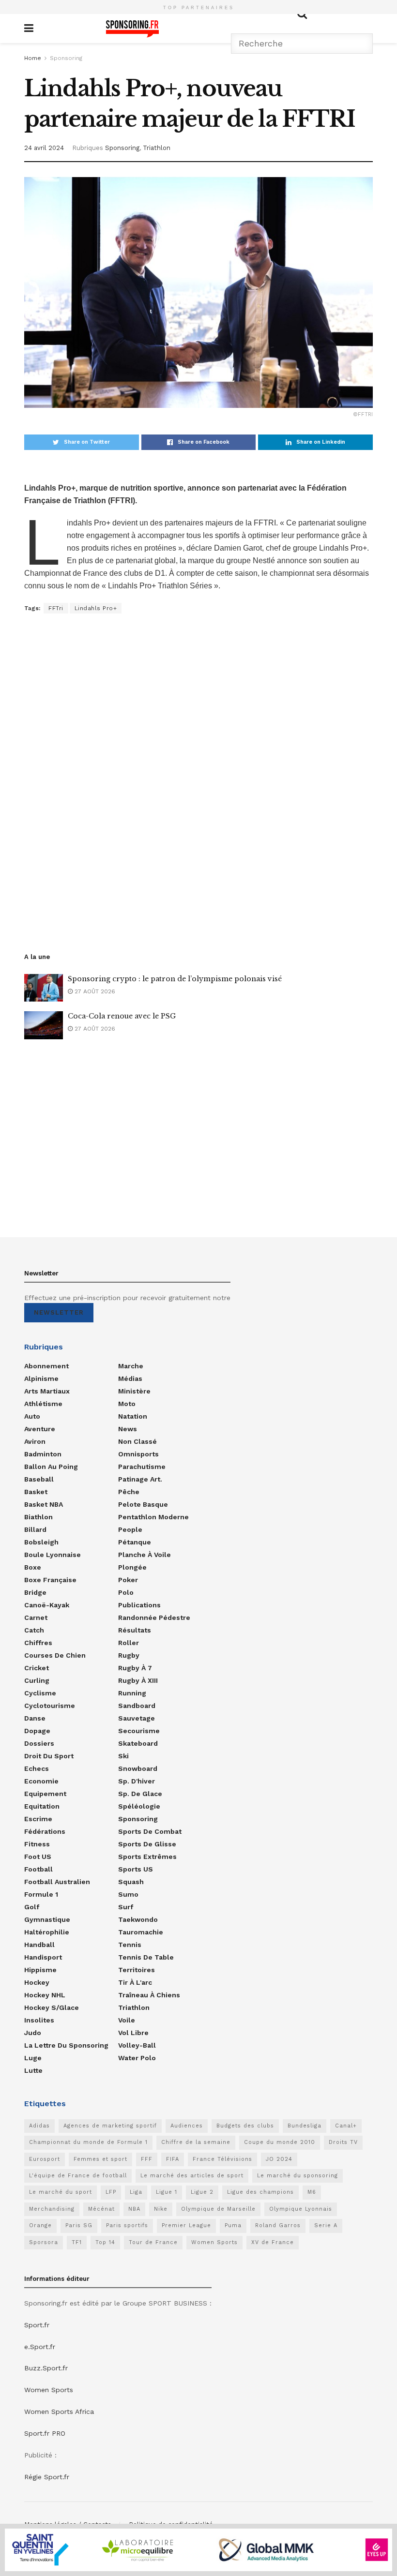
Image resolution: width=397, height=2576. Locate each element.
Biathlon (38, 1517)
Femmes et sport (100, 2159)
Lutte (33, 2070)
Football (38, 1869)
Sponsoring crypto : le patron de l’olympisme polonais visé (175, 979)
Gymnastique (47, 1919)
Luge (33, 2058)
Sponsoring (66, 58)
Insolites (39, 2020)
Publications (139, 1605)
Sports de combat (150, 1831)
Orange (40, 2225)
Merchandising (52, 2209)
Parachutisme (142, 1467)
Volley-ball (137, 2045)
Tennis (130, 1945)
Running (132, 1693)
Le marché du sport (61, 2192)
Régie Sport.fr (47, 2477)
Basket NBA (44, 1504)
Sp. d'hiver (137, 1781)
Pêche (129, 1492)
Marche (131, 1366)
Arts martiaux (47, 1391)
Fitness (37, 1844)
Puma (233, 2225)
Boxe (33, 1567)
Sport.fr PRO (45, 2433)
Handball (39, 1945)
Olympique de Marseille (218, 2209)
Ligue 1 (167, 2192)
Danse (35, 1718)
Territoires (137, 1970)
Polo (126, 1592)
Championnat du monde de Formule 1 (88, 2142)
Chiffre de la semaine (196, 2142)
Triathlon (157, 148)
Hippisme (40, 1970)
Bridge (35, 1592)
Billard (35, 1529)
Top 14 (105, 2242)
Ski (123, 1756)
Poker (128, 1580)
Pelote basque (143, 1504)
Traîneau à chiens (149, 1995)
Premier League (186, 2225)
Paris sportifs (127, 2225)
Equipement (45, 1794)
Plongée (132, 1567)
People (130, 1529)
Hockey (37, 1982)
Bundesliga (305, 2126)
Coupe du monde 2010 (280, 2142)
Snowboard (138, 1768)
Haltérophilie (47, 1932)
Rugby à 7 (135, 1668)
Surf (126, 1907)
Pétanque (135, 1542)
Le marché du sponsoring (298, 2176)
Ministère (134, 1391)
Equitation (42, 1806)
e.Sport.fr (40, 2347)
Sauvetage (137, 1718)
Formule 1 (41, 1894)
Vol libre (133, 2033)
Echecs (37, 1768)
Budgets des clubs (245, 2126)
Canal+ (346, 2126)
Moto (127, 1404)
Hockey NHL (45, 1995)
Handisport (43, 1957)
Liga (136, 2192)
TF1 (77, 2242)
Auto (32, 1416)
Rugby (129, 1655)
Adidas (39, 2126)
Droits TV (343, 2142)
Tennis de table (146, 1957)
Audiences (187, 2126)
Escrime (38, 1819)
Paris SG (79, 2225)
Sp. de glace (140, 1794)
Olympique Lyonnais (301, 2209)
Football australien (57, 1882)
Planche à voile (145, 1555)
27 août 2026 (94, 991)
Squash (131, 1882)
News (128, 1429)
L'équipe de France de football (78, 2176)
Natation (133, 1416)
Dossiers (39, 1743)
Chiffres (38, 1643)
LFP (111, 2192)
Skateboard (138, 1743)
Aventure (40, 1429)
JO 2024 (279, 2159)
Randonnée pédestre (154, 1617)
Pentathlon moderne (153, 1517)
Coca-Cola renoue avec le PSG (122, 1016)
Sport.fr (37, 2325)
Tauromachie (141, 1932)
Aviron (35, 1441)
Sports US (136, 1869)
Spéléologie (139, 1806)
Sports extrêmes (147, 1857)
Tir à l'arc (135, 1982)
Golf (32, 1907)
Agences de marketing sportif (110, 2126)
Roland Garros (278, 2225)
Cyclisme (40, 1693)
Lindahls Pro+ (96, 608)
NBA (134, 2209)
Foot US (38, 1857)
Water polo (137, 2058)
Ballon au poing (51, 1467)
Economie (41, 1781)
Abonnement (46, 1366)
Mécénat (101, 2209)
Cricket (37, 1668)
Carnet (36, 1617)
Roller (129, 1643)
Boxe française (50, 1580)
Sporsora (44, 2242)
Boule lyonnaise (53, 1555)
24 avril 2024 (44, 148)
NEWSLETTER (59, 1312)
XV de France (273, 2242)
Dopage (37, 1731)
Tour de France (153, 2242)
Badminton (43, 1454)
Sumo (128, 1894)
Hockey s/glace (52, 2007)
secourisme (139, 1731)
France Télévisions (222, 2159)
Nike (161, 2209)
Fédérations (45, 1831)
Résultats (135, 1630)
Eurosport (45, 2159)
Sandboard (137, 1706)
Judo (33, 2033)
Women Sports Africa (59, 2411)
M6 (312, 2192)
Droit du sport (49, 1756)
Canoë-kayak (47, 1605)
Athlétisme (43, 1404)
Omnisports (138, 1454)
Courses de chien (55, 1655)
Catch (34, 1630)
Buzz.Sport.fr (46, 2368)
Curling (37, 1680)
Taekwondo (138, 1919)
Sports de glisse (147, 1844)
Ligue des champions (260, 2192)
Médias (130, 1378)
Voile (127, 2020)
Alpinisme (41, 1378)
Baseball (39, 1479)
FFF (147, 2159)
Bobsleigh (41, 1542)
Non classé (137, 1441)
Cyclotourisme (50, 1706)
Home (33, 58)
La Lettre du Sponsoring (66, 2045)
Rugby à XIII (138, 1680)
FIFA (173, 2159)
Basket (36, 1492)
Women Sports (214, 2242)
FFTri (56, 608)
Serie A (326, 2225)
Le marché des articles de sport (192, 2176)
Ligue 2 (202, 2192)
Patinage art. (140, 1479)
